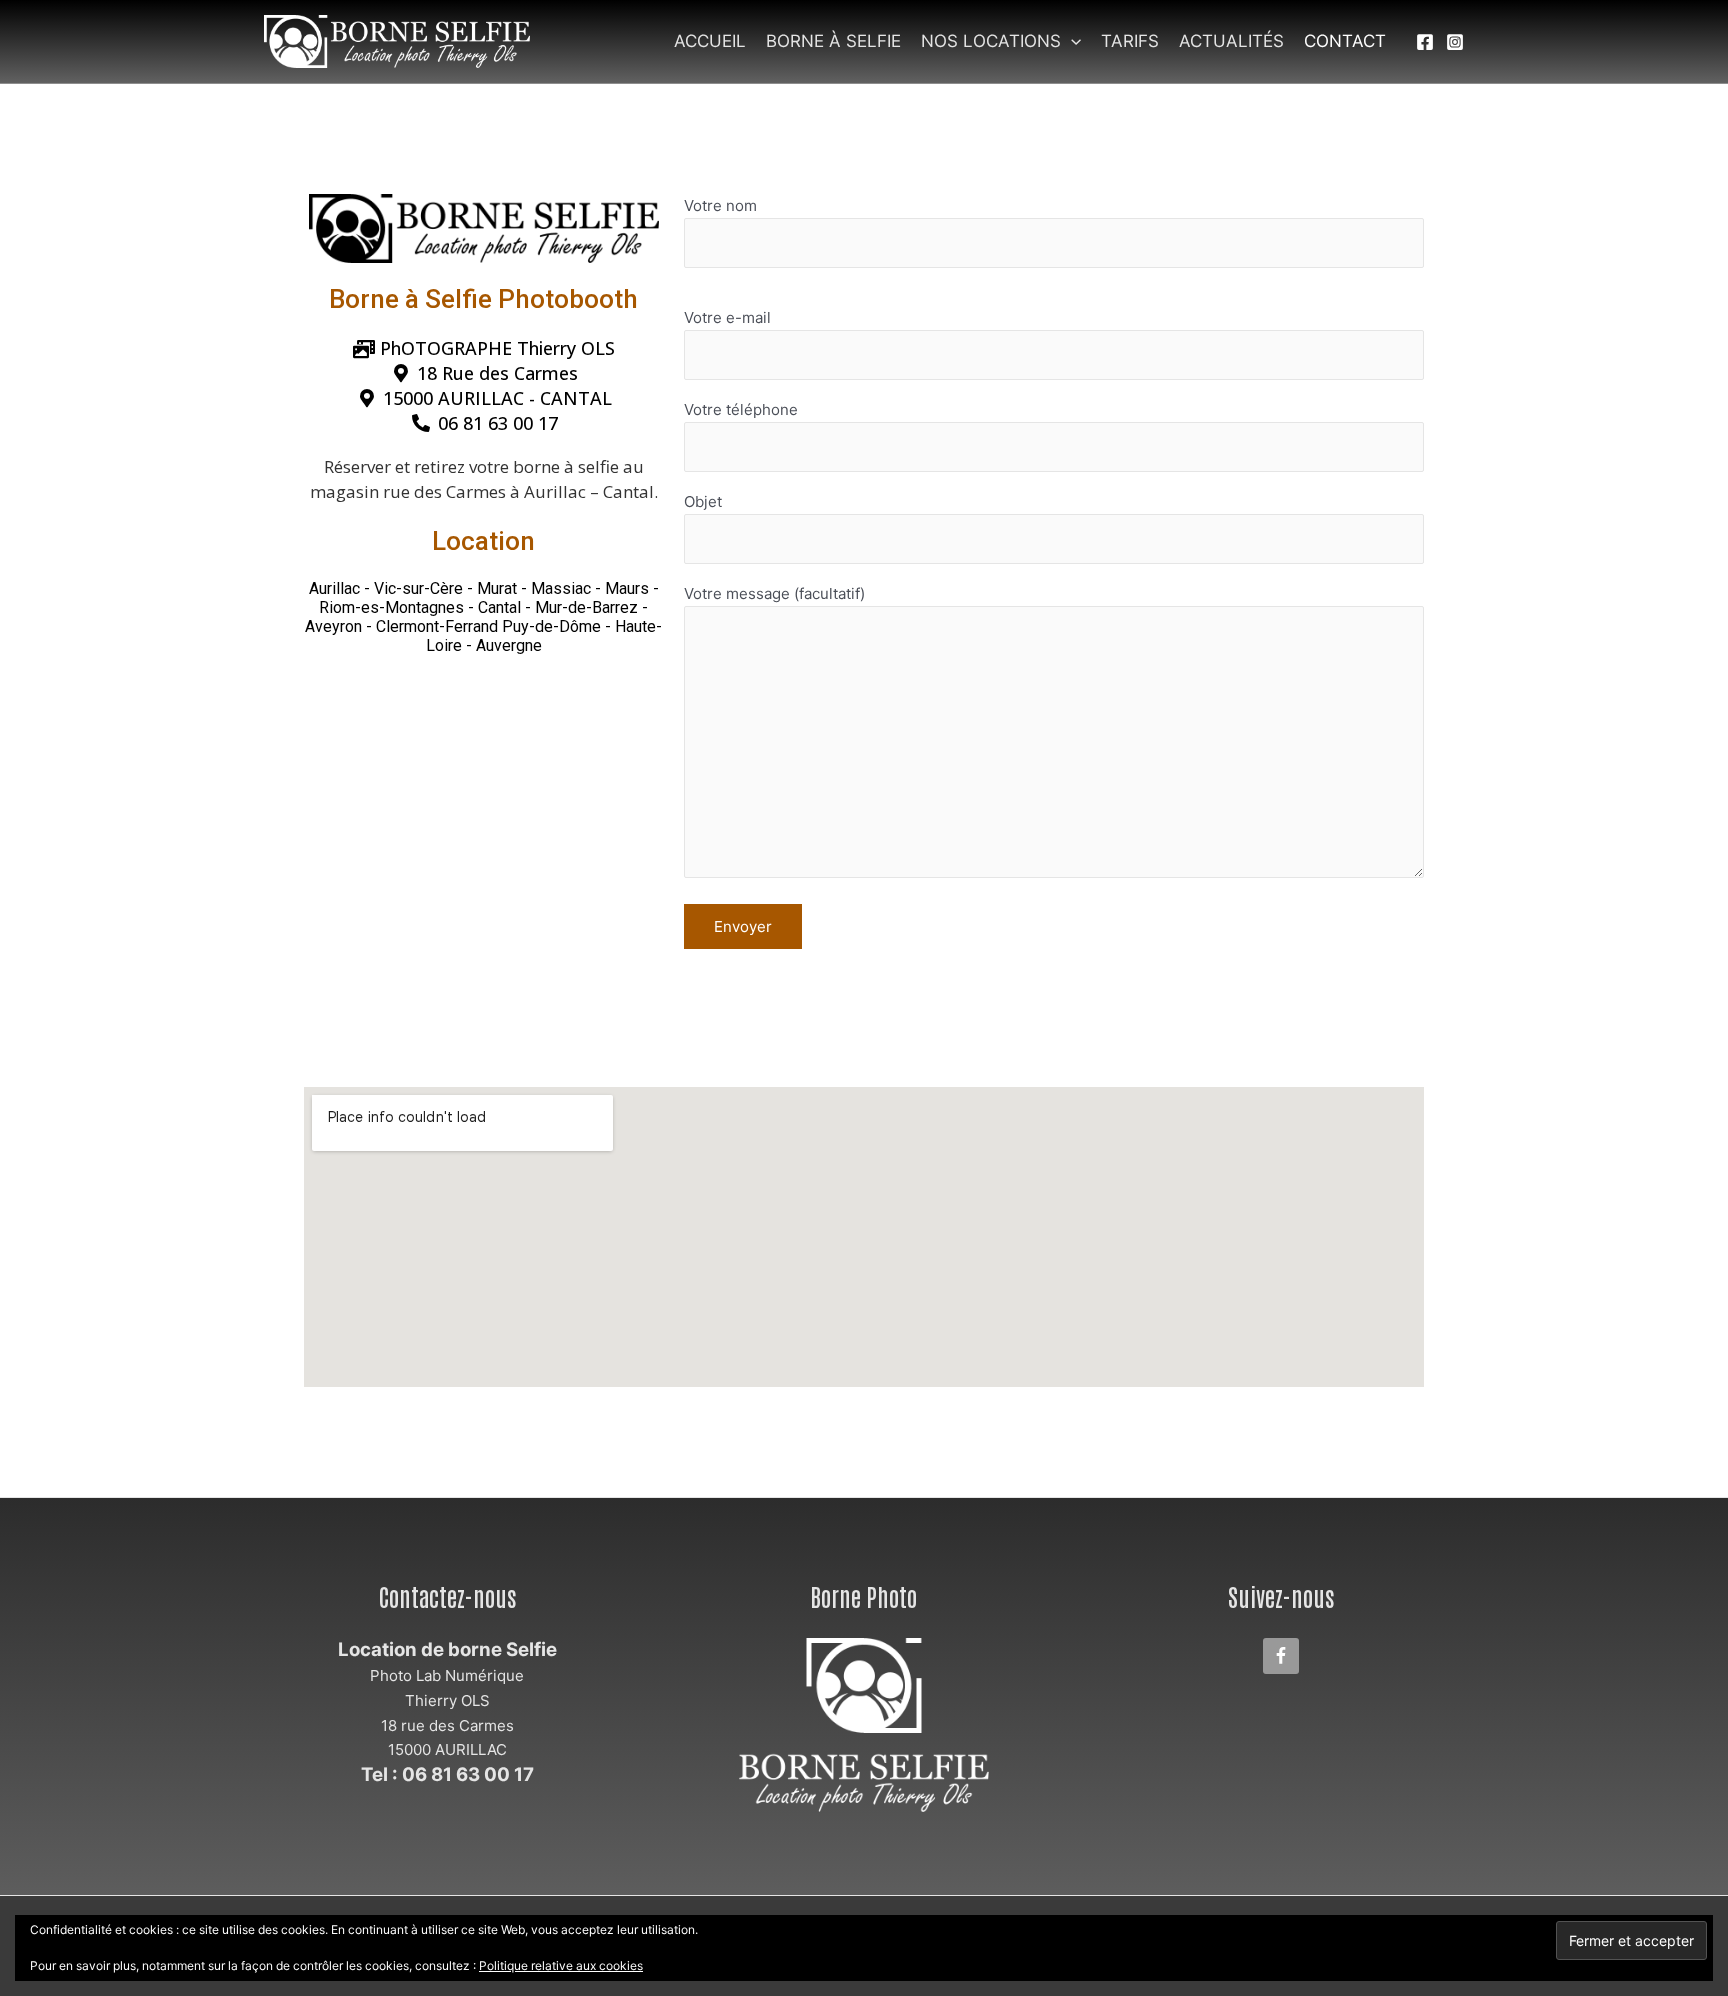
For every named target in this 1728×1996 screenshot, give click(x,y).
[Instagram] (1455, 42)
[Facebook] (1425, 42)
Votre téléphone (741, 409)
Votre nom (720, 205)
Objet (703, 501)
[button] (1071, 41)
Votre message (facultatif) (774, 593)
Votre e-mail (727, 317)
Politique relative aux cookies (561, 1965)
